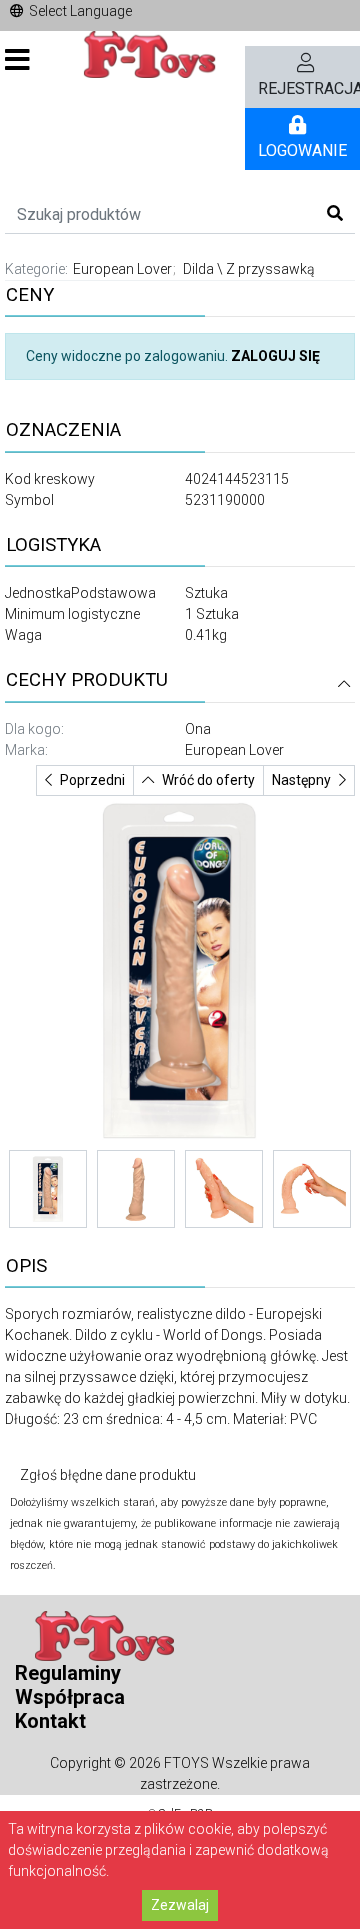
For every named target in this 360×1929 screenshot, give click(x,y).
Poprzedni (92, 780)
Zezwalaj (180, 1905)
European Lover (122, 269)
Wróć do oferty (208, 780)
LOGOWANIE (302, 150)
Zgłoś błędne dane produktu (108, 1475)
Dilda (198, 269)
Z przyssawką (270, 269)
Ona (198, 729)
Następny (301, 780)
